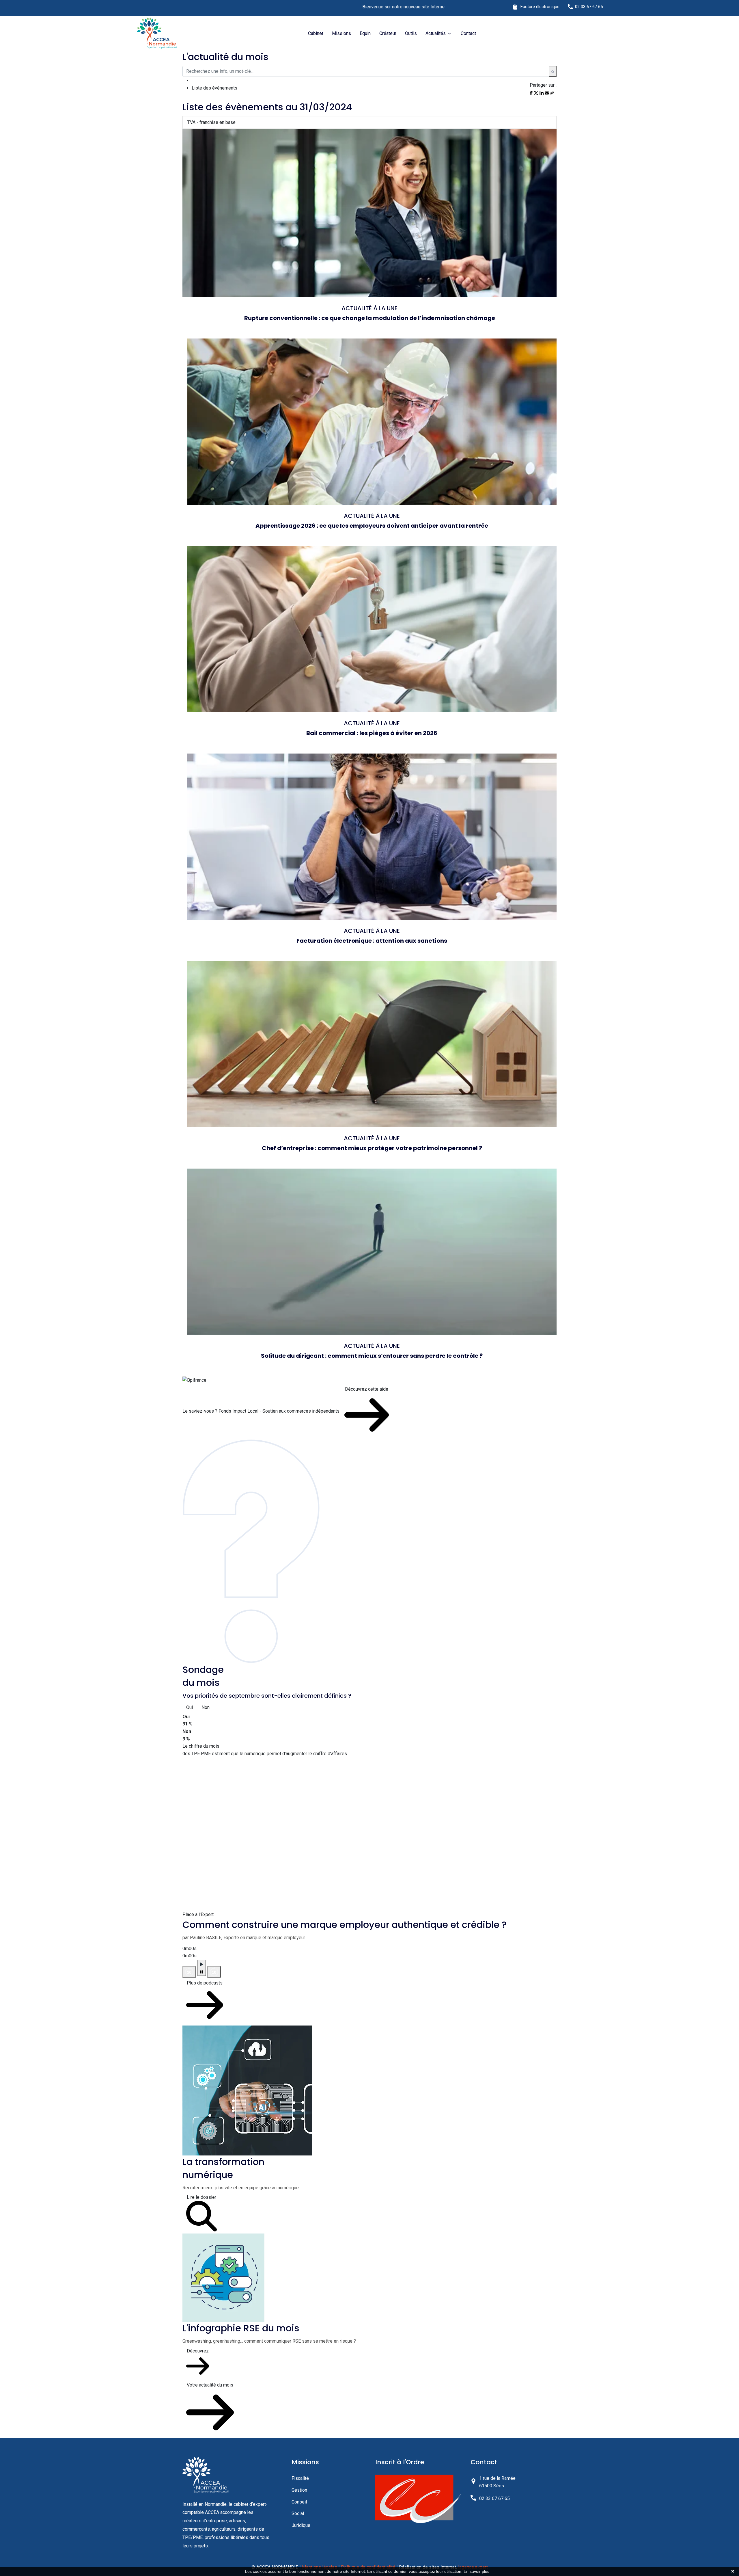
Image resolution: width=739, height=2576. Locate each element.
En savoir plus (476, 2571)
